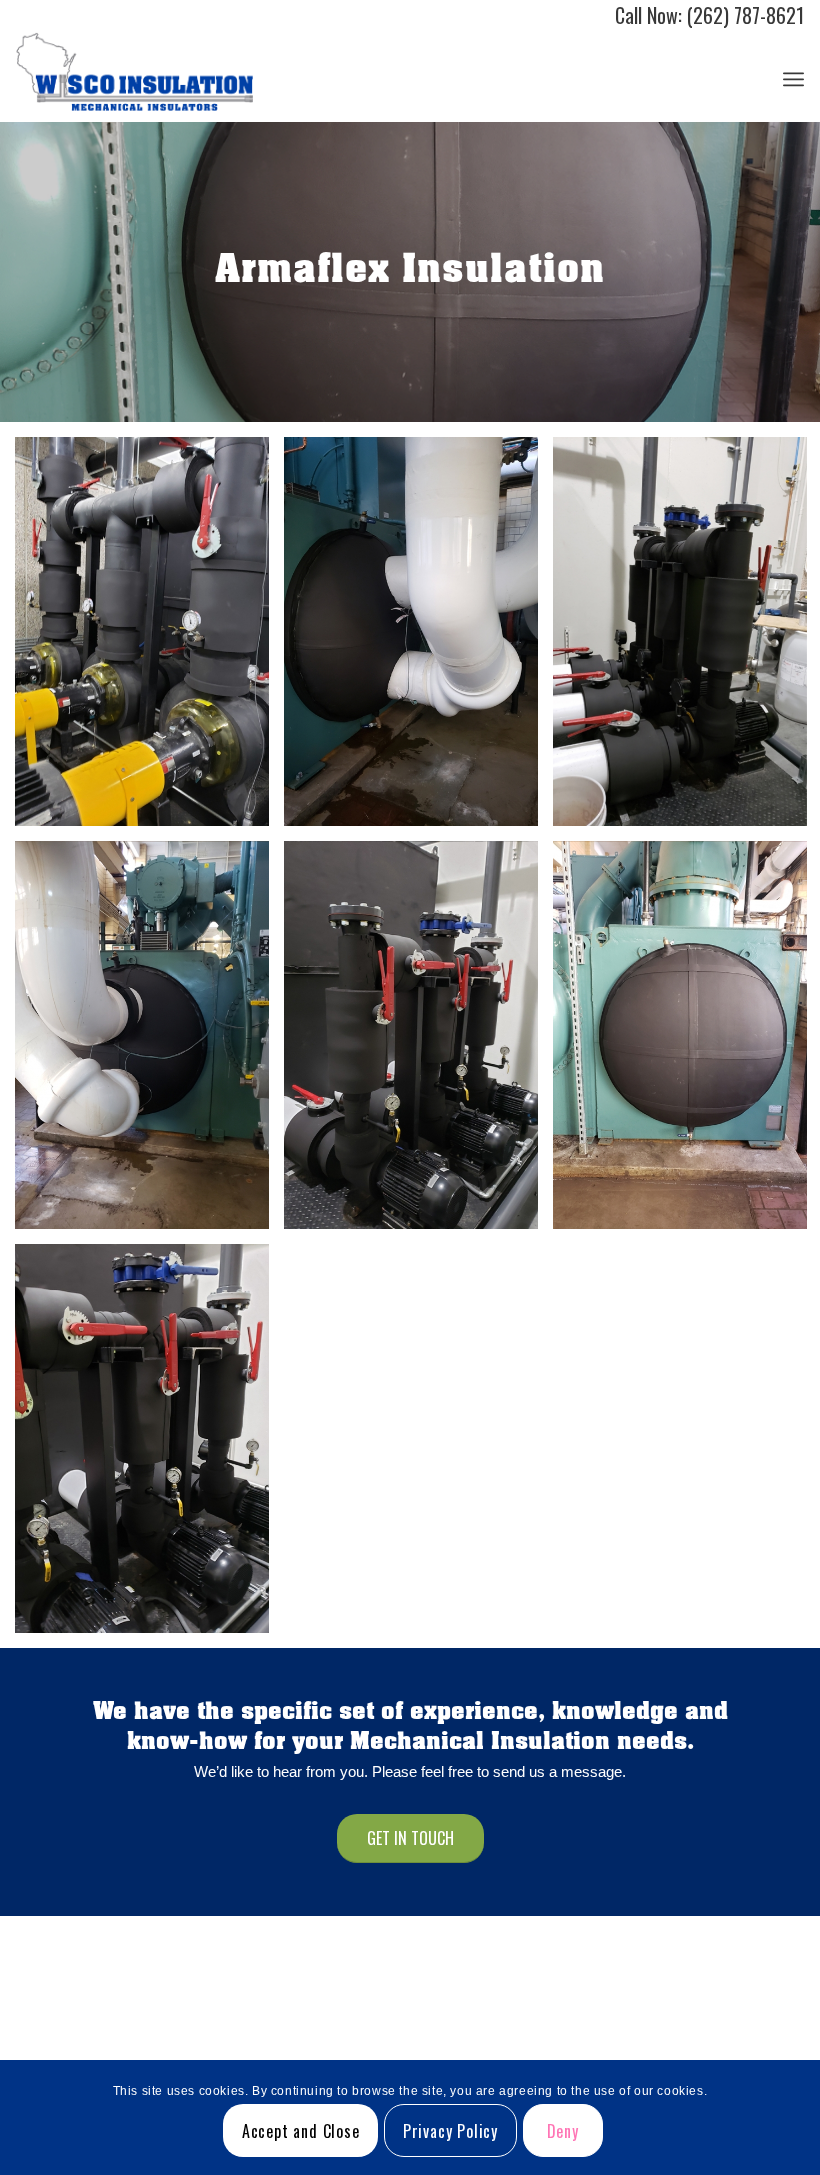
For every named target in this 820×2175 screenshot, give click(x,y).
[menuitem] (793, 76)
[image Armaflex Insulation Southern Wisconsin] (418, 639)
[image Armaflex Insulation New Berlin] (149, 639)
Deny (563, 2131)
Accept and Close (301, 2131)
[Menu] (793, 76)
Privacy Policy (450, 2131)
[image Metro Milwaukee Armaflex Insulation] (149, 1043)
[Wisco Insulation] (134, 76)
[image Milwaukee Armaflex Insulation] (418, 1043)
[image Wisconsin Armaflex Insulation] (149, 1446)
